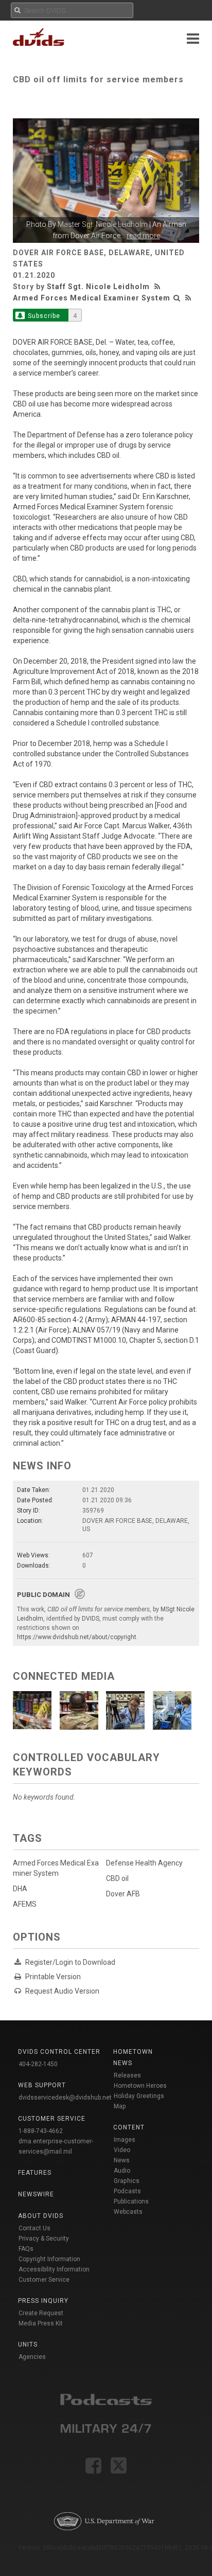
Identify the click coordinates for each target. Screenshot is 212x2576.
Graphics (127, 2181)
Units (28, 2344)
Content (129, 2127)
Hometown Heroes (140, 2086)
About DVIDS (41, 2216)
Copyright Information (49, 2259)
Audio (122, 2171)
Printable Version (53, 1977)
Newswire (36, 2194)
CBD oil (117, 1878)
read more (143, 236)
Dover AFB (123, 1894)
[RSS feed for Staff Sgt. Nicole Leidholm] (158, 287)
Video (122, 2150)
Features (35, 2173)
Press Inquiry (43, 2301)
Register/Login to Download (70, 1962)
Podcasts (127, 2191)
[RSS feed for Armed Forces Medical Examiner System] (188, 298)
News (122, 2160)
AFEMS (25, 1904)
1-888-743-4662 (41, 2131)
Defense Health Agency (144, 1863)
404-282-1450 (38, 2064)
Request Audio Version (62, 1991)
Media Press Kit (41, 2323)
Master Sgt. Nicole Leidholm (103, 224)
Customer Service (44, 2280)
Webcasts (128, 2212)
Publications (131, 2201)
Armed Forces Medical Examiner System (92, 298)
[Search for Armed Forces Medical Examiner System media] (177, 298)
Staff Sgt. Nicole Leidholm (98, 287)
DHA (20, 1889)
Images (125, 2140)
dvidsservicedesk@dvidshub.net (65, 2098)
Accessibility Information (54, 2269)
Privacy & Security (44, 2239)
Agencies (32, 2357)
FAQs (26, 2249)
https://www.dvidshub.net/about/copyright (77, 1637)
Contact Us (34, 2228)
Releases (127, 2075)
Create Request (41, 2313)
